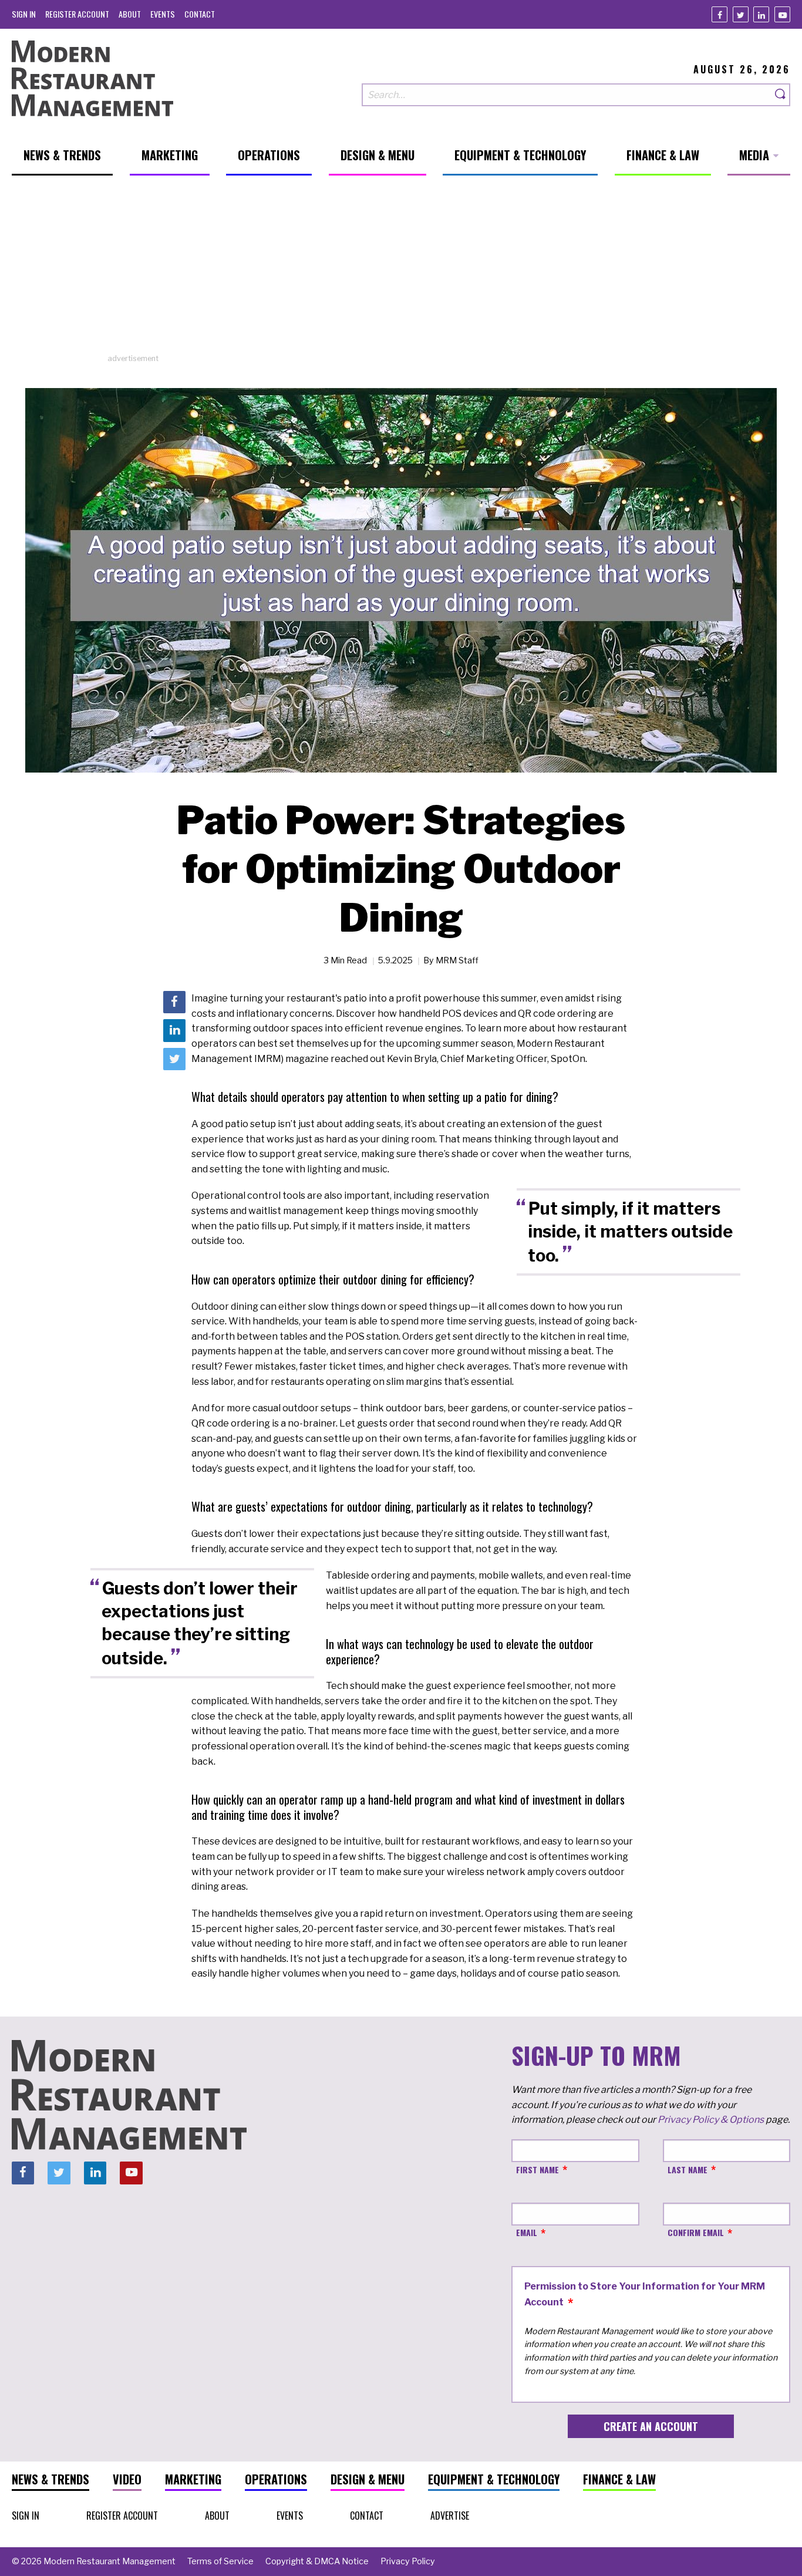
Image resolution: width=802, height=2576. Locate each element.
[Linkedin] (761, 14)
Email (527, 2232)
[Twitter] (741, 14)
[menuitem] (24, 14)
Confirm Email (696, 2232)
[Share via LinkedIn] (174, 1031)
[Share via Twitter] (174, 1059)
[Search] (781, 95)
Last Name (688, 2169)
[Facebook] (720, 14)
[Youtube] (782, 14)
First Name (538, 2169)
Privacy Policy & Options (711, 2120)
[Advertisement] (401, 271)
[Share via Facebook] (174, 1002)
